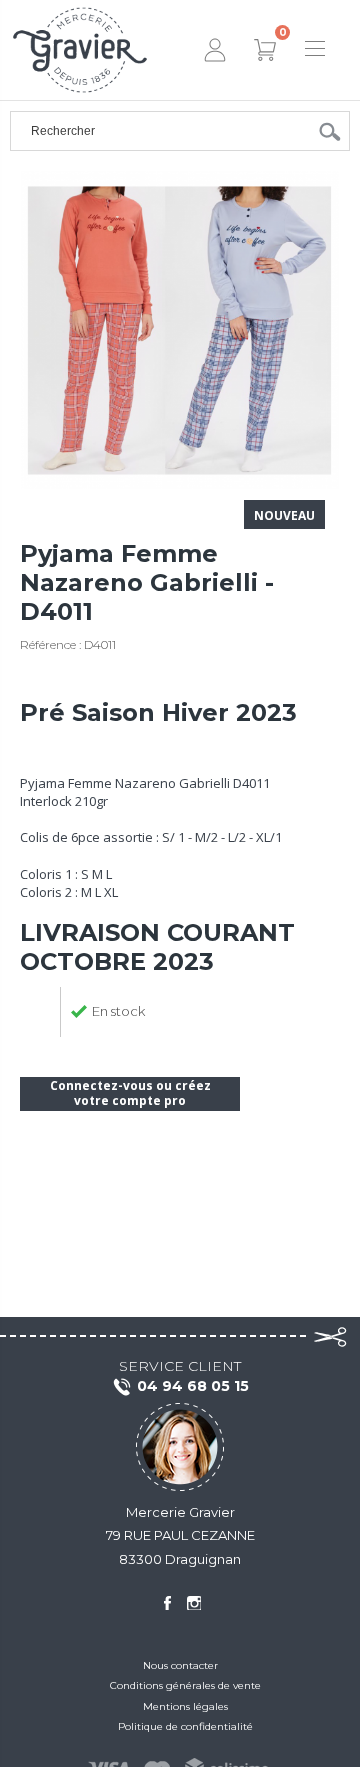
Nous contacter (180, 1665)
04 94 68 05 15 (193, 1386)
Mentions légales (185, 1706)
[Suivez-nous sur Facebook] (167, 1603)
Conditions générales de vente (185, 1685)
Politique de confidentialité (185, 1726)
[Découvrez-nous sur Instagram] (194, 1603)
